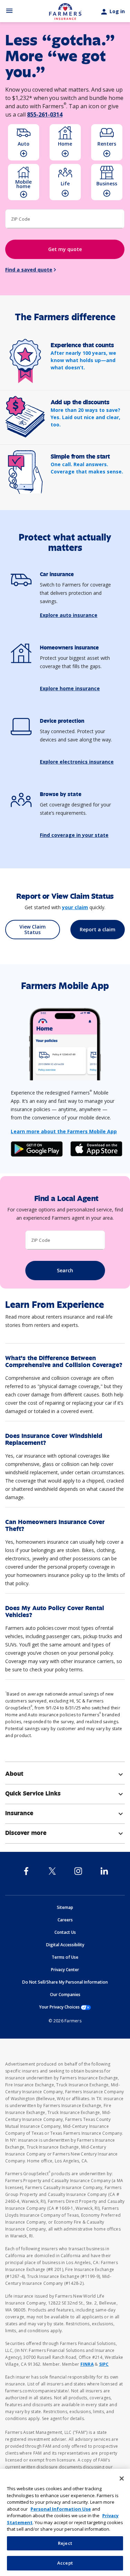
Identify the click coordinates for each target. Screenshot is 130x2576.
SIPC (104, 2364)
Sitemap (65, 1907)
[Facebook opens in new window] (26, 1871)
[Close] (122, 2478)
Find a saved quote (29, 270)
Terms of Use (65, 1957)
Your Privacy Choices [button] (65, 2007)
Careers (65, 1920)
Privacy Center (65, 1970)
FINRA (87, 2364)
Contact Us (65, 1932)
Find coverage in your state (74, 835)
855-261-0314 (45, 114)
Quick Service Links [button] (65, 1793)
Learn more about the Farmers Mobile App (64, 1131)
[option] (24, 142)
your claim (75, 907)
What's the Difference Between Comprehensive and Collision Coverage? (64, 1361)
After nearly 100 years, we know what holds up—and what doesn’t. (83, 360)
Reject (65, 2543)
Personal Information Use (61, 2509)
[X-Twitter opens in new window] (52, 1871)
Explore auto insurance (69, 615)
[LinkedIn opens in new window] (104, 1871)
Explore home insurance (70, 688)
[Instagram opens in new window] (78, 1871)
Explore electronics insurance (77, 762)
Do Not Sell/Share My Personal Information (65, 1982)
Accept (65, 2563)
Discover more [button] (65, 1833)
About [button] (65, 1774)
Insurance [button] (65, 1813)
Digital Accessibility (65, 1945)
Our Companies (65, 1995)
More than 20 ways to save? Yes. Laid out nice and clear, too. (85, 417)
